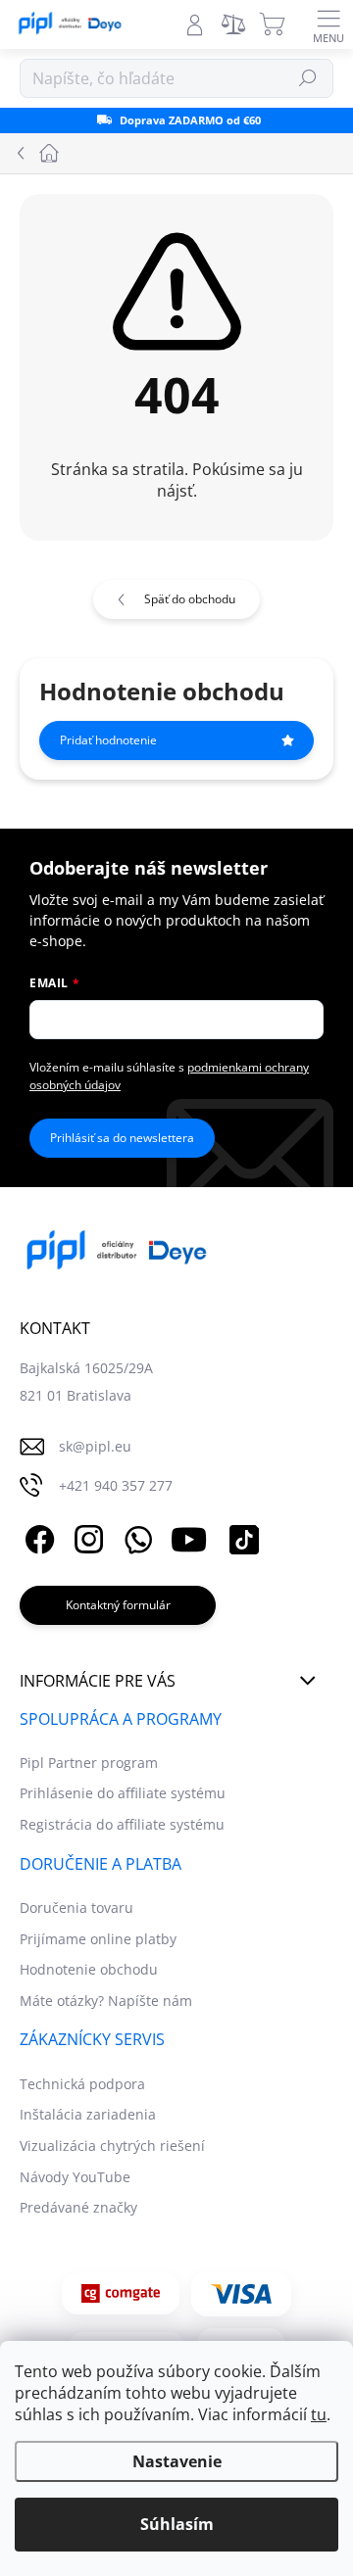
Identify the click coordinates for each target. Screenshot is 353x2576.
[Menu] (328, 24)
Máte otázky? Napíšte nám (106, 2001)
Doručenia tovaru (76, 1908)
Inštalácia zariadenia (88, 2114)
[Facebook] (37, 1536)
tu (319, 2414)
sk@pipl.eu (95, 1446)
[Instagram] (86, 1536)
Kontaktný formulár (118, 1605)
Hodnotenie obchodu (89, 1969)
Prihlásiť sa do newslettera (122, 1138)
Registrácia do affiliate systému (122, 1824)
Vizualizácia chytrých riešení (112, 2146)
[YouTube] (189, 1536)
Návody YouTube (75, 2177)
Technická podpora (82, 2084)
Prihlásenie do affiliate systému (123, 1793)
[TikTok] (241, 1536)
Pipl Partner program (89, 1763)
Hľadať (308, 78)
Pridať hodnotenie (108, 740)
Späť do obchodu (190, 599)
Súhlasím (177, 2524)
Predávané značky (78, 2207)
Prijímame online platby (98, 1939)
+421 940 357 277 (116, 1485)
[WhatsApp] (135, 1536)
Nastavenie (177, 2461)
